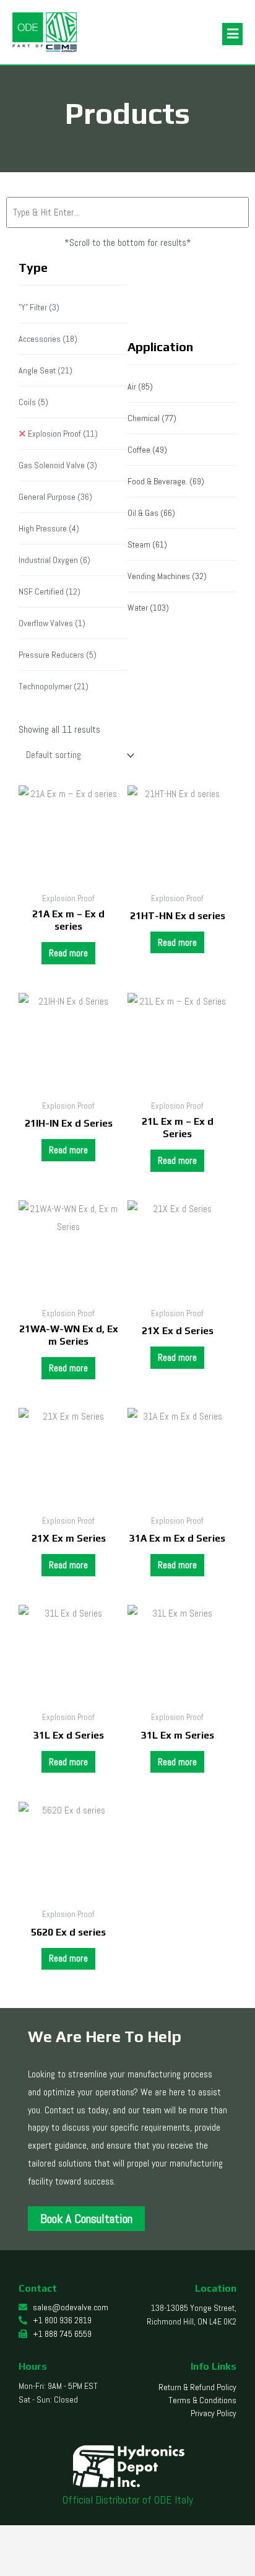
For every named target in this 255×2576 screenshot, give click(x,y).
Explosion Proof (63, 434)
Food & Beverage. (166, 481)
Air (140, 386)
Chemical (152, 418)
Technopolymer (54, 686)
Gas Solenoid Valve (58, 465)
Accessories (48, 339)
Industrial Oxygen (54, 560)
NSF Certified (50, 592)
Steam (147, 544)
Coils (33, 402)
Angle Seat (45, 370)
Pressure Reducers (58, 655)
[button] (232, 34)
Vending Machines (167, 576)
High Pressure (49, 528)
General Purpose (55, 497)
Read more (68, 953)
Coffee (147, 450)
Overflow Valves (52, 623)
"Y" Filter (39, 307)
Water (148, 608)
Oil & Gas (151, 513)
